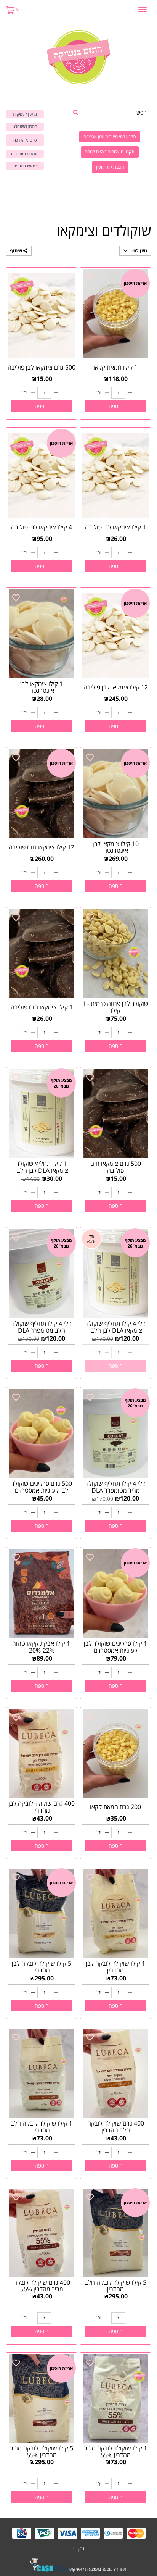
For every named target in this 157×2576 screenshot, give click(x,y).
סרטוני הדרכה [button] (25, 140)
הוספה (116, 406)
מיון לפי (139, 251)
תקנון (79, 2548)
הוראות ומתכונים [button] (25, 154)
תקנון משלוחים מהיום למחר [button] (110, 152)
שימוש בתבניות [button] (25, 165)
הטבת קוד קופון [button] (110, 167)
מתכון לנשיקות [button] (25, 114)
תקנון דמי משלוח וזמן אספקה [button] (110, 136)
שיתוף (17, 251)
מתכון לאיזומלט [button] (25, 126)
